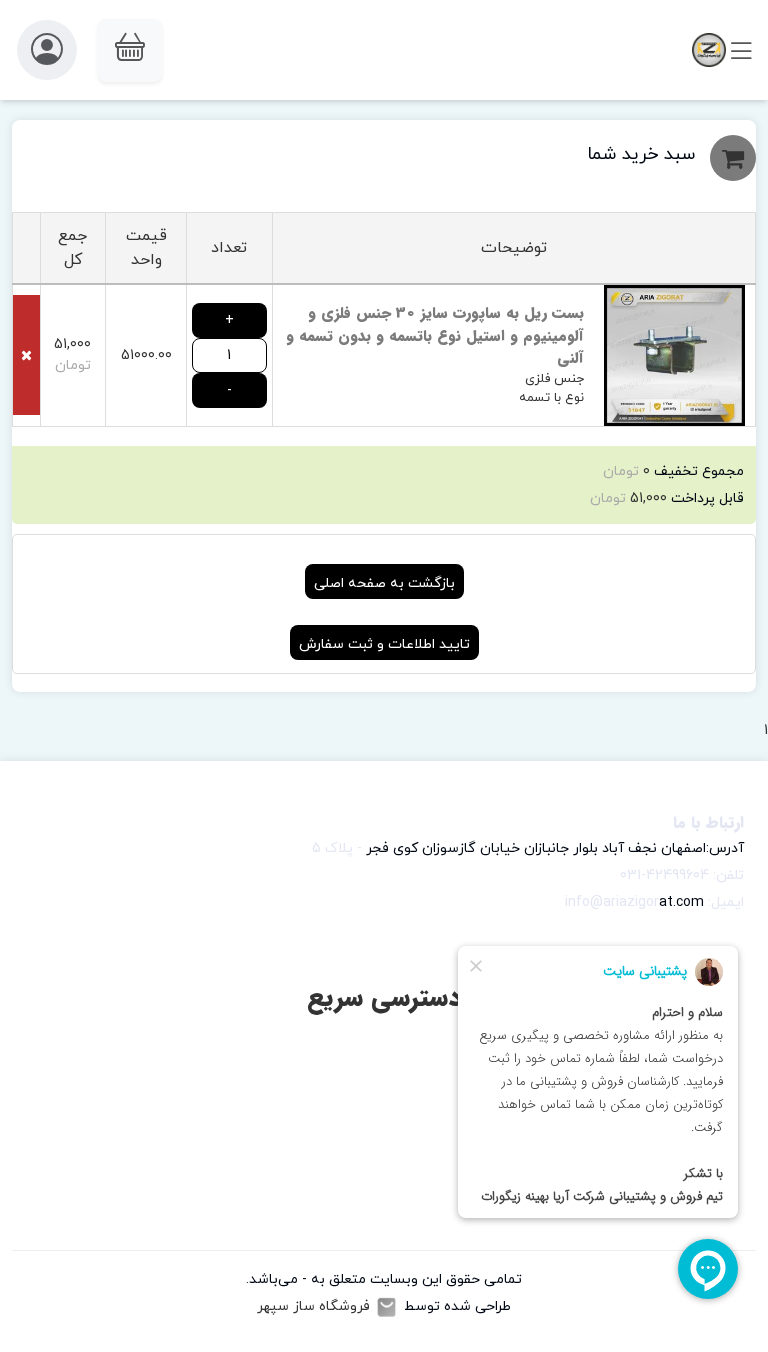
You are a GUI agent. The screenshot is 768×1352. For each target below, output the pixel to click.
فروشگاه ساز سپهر (313, 1306)
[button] (130, 50)
